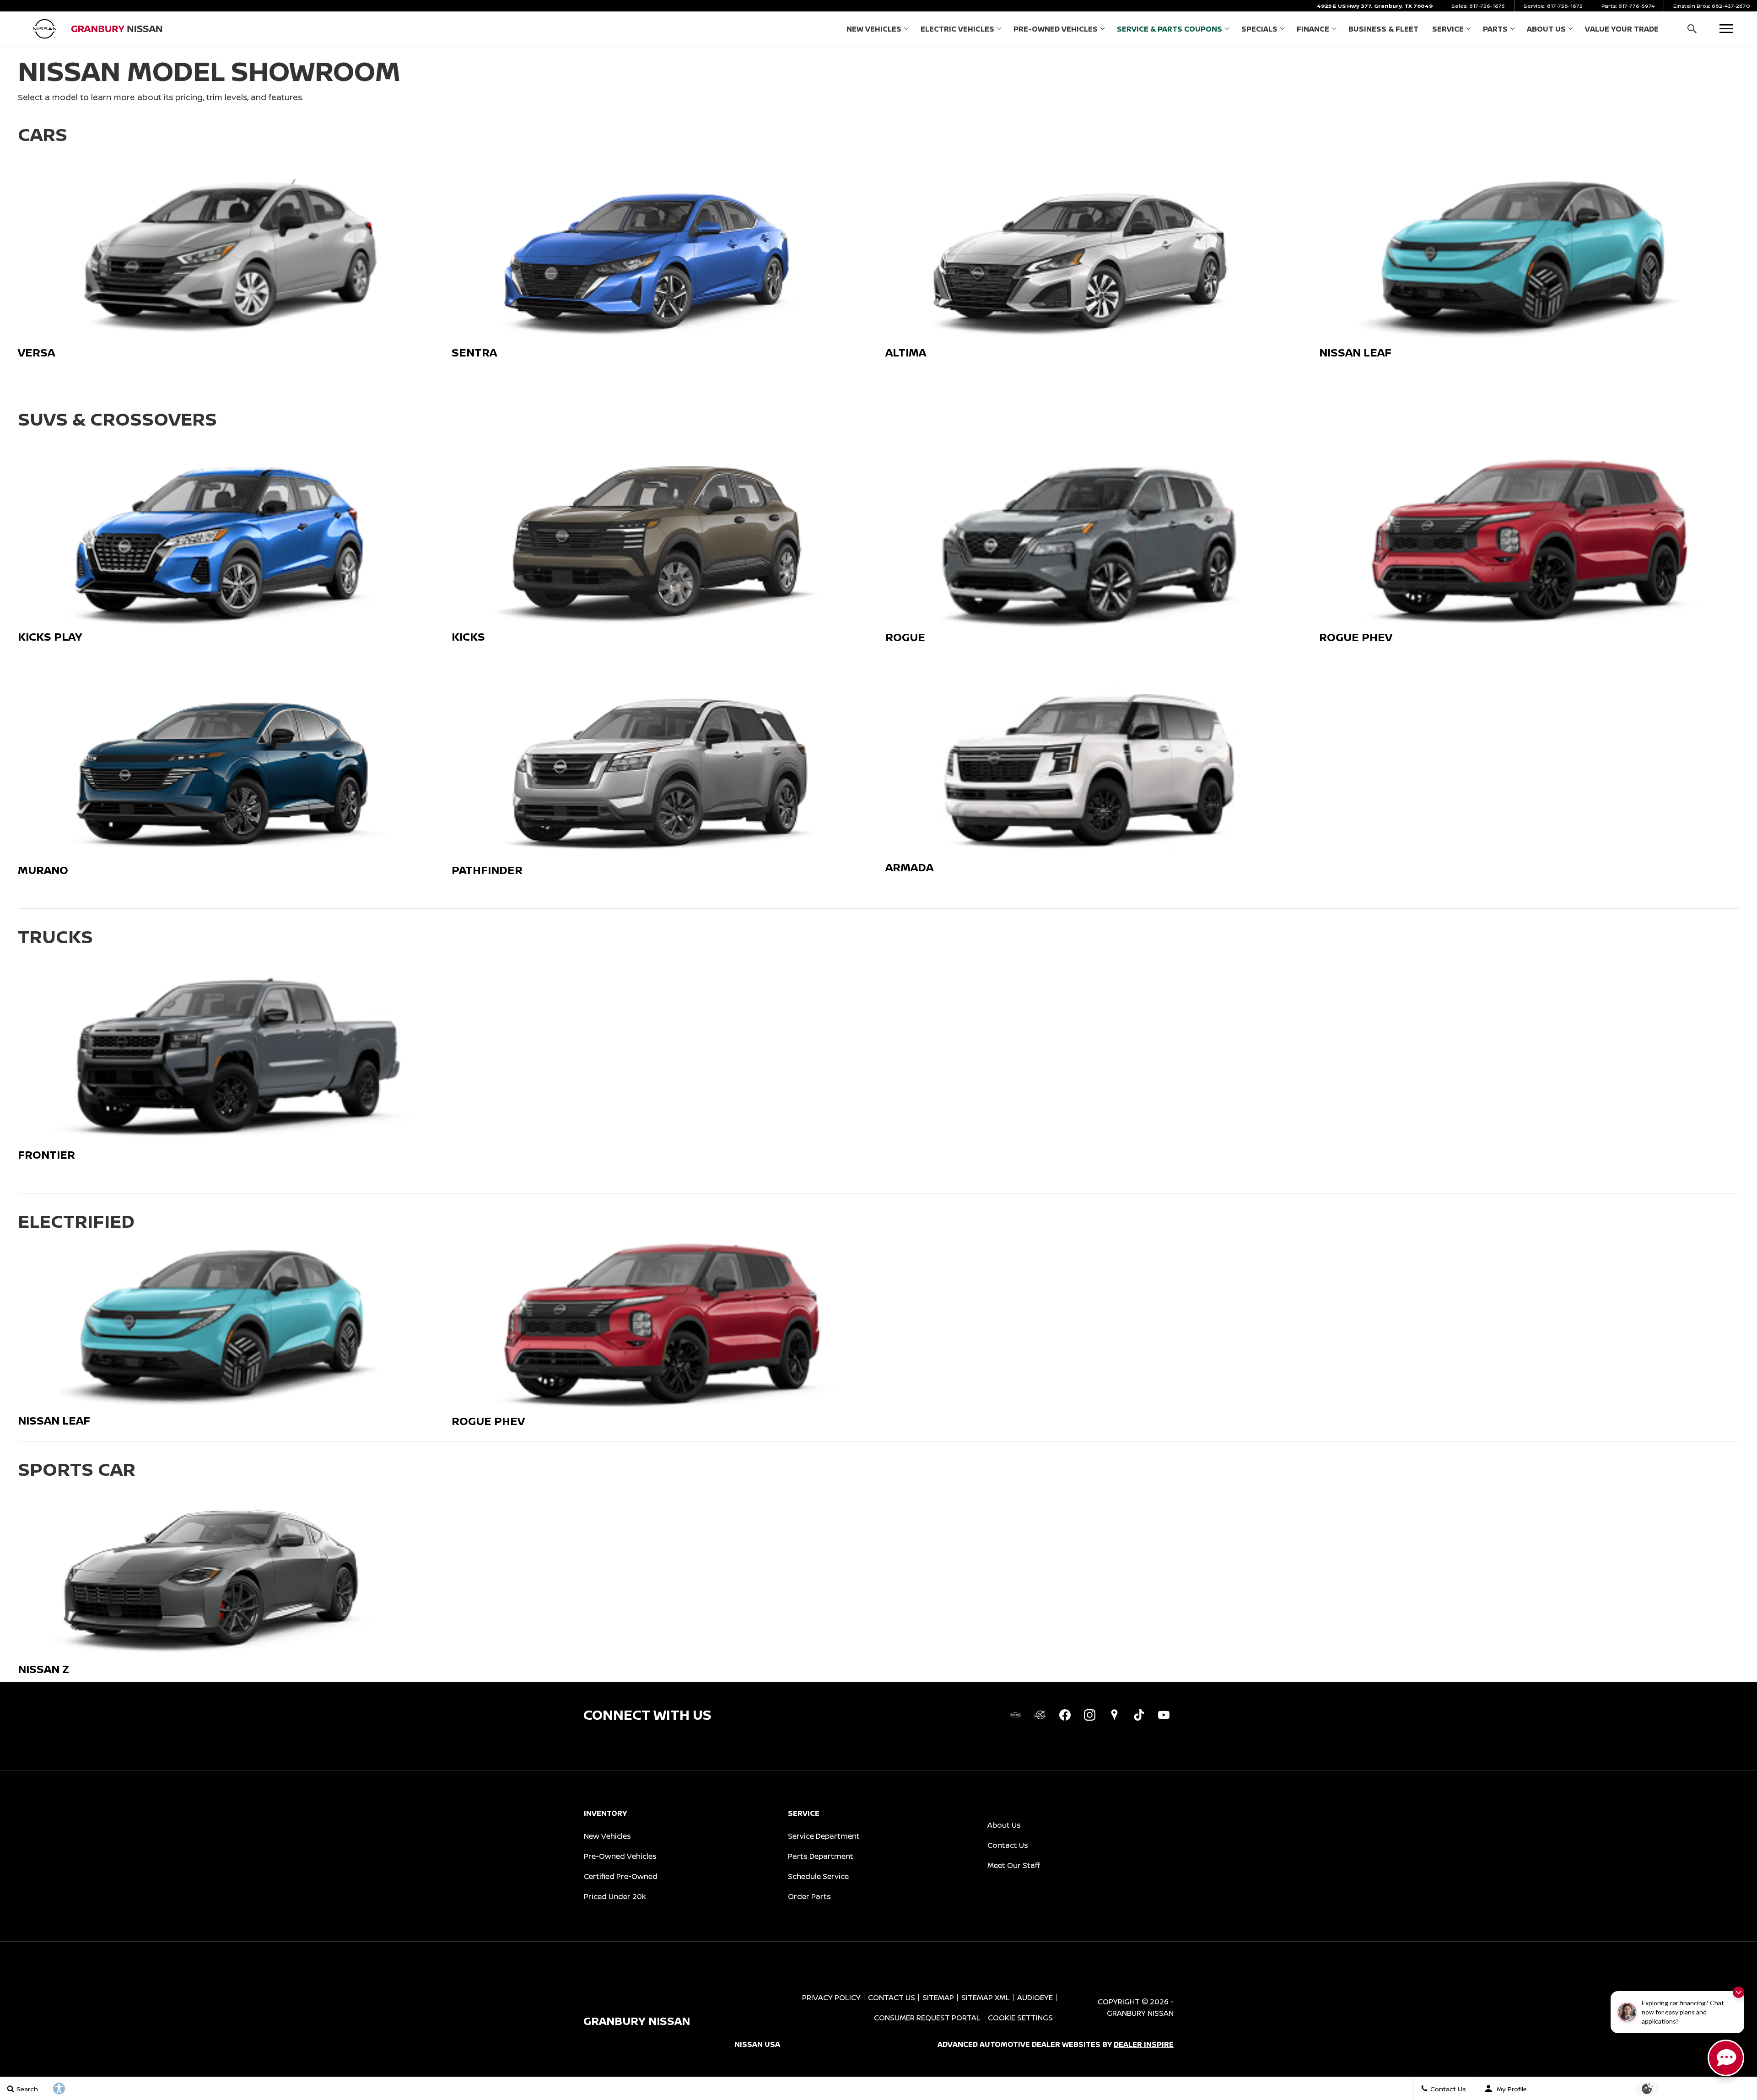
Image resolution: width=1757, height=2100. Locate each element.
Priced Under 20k (615, 1896)
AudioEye (1035, 1997)
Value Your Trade (1622, 29)
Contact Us (1008, 1845)
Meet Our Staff (1014, 1865)
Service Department (824, 1836)
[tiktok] (1139, 1715)
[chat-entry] (1726, 2058)
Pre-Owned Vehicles (1056, 29)
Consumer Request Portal (927, 2018)
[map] (1114, 1715)
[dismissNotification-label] (1738, 1992)
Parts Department (821, 1856)
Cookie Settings (1020, 2018)
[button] (1692, 29)
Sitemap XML (986, 1997)
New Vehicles (874, 29)
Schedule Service (818, 1876)
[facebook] (1065, 1715)
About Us (1546, 29)
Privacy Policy (831, 1997)
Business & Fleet (1383, 29)
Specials (1259, 29)
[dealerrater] (1040, 1715)
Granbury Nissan (1140, 2013)
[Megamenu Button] (1726, 29)
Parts (1495, 29)
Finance (1313, 29)
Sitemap (938, 1997)
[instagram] (1089, 1715)
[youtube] (1164, 1715)
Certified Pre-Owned (621, 1876)
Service (1448, 29)
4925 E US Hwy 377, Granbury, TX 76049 (1375, 6)
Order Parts (809, 1896)
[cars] (1015, 1715)
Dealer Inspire (1144, 2044)
